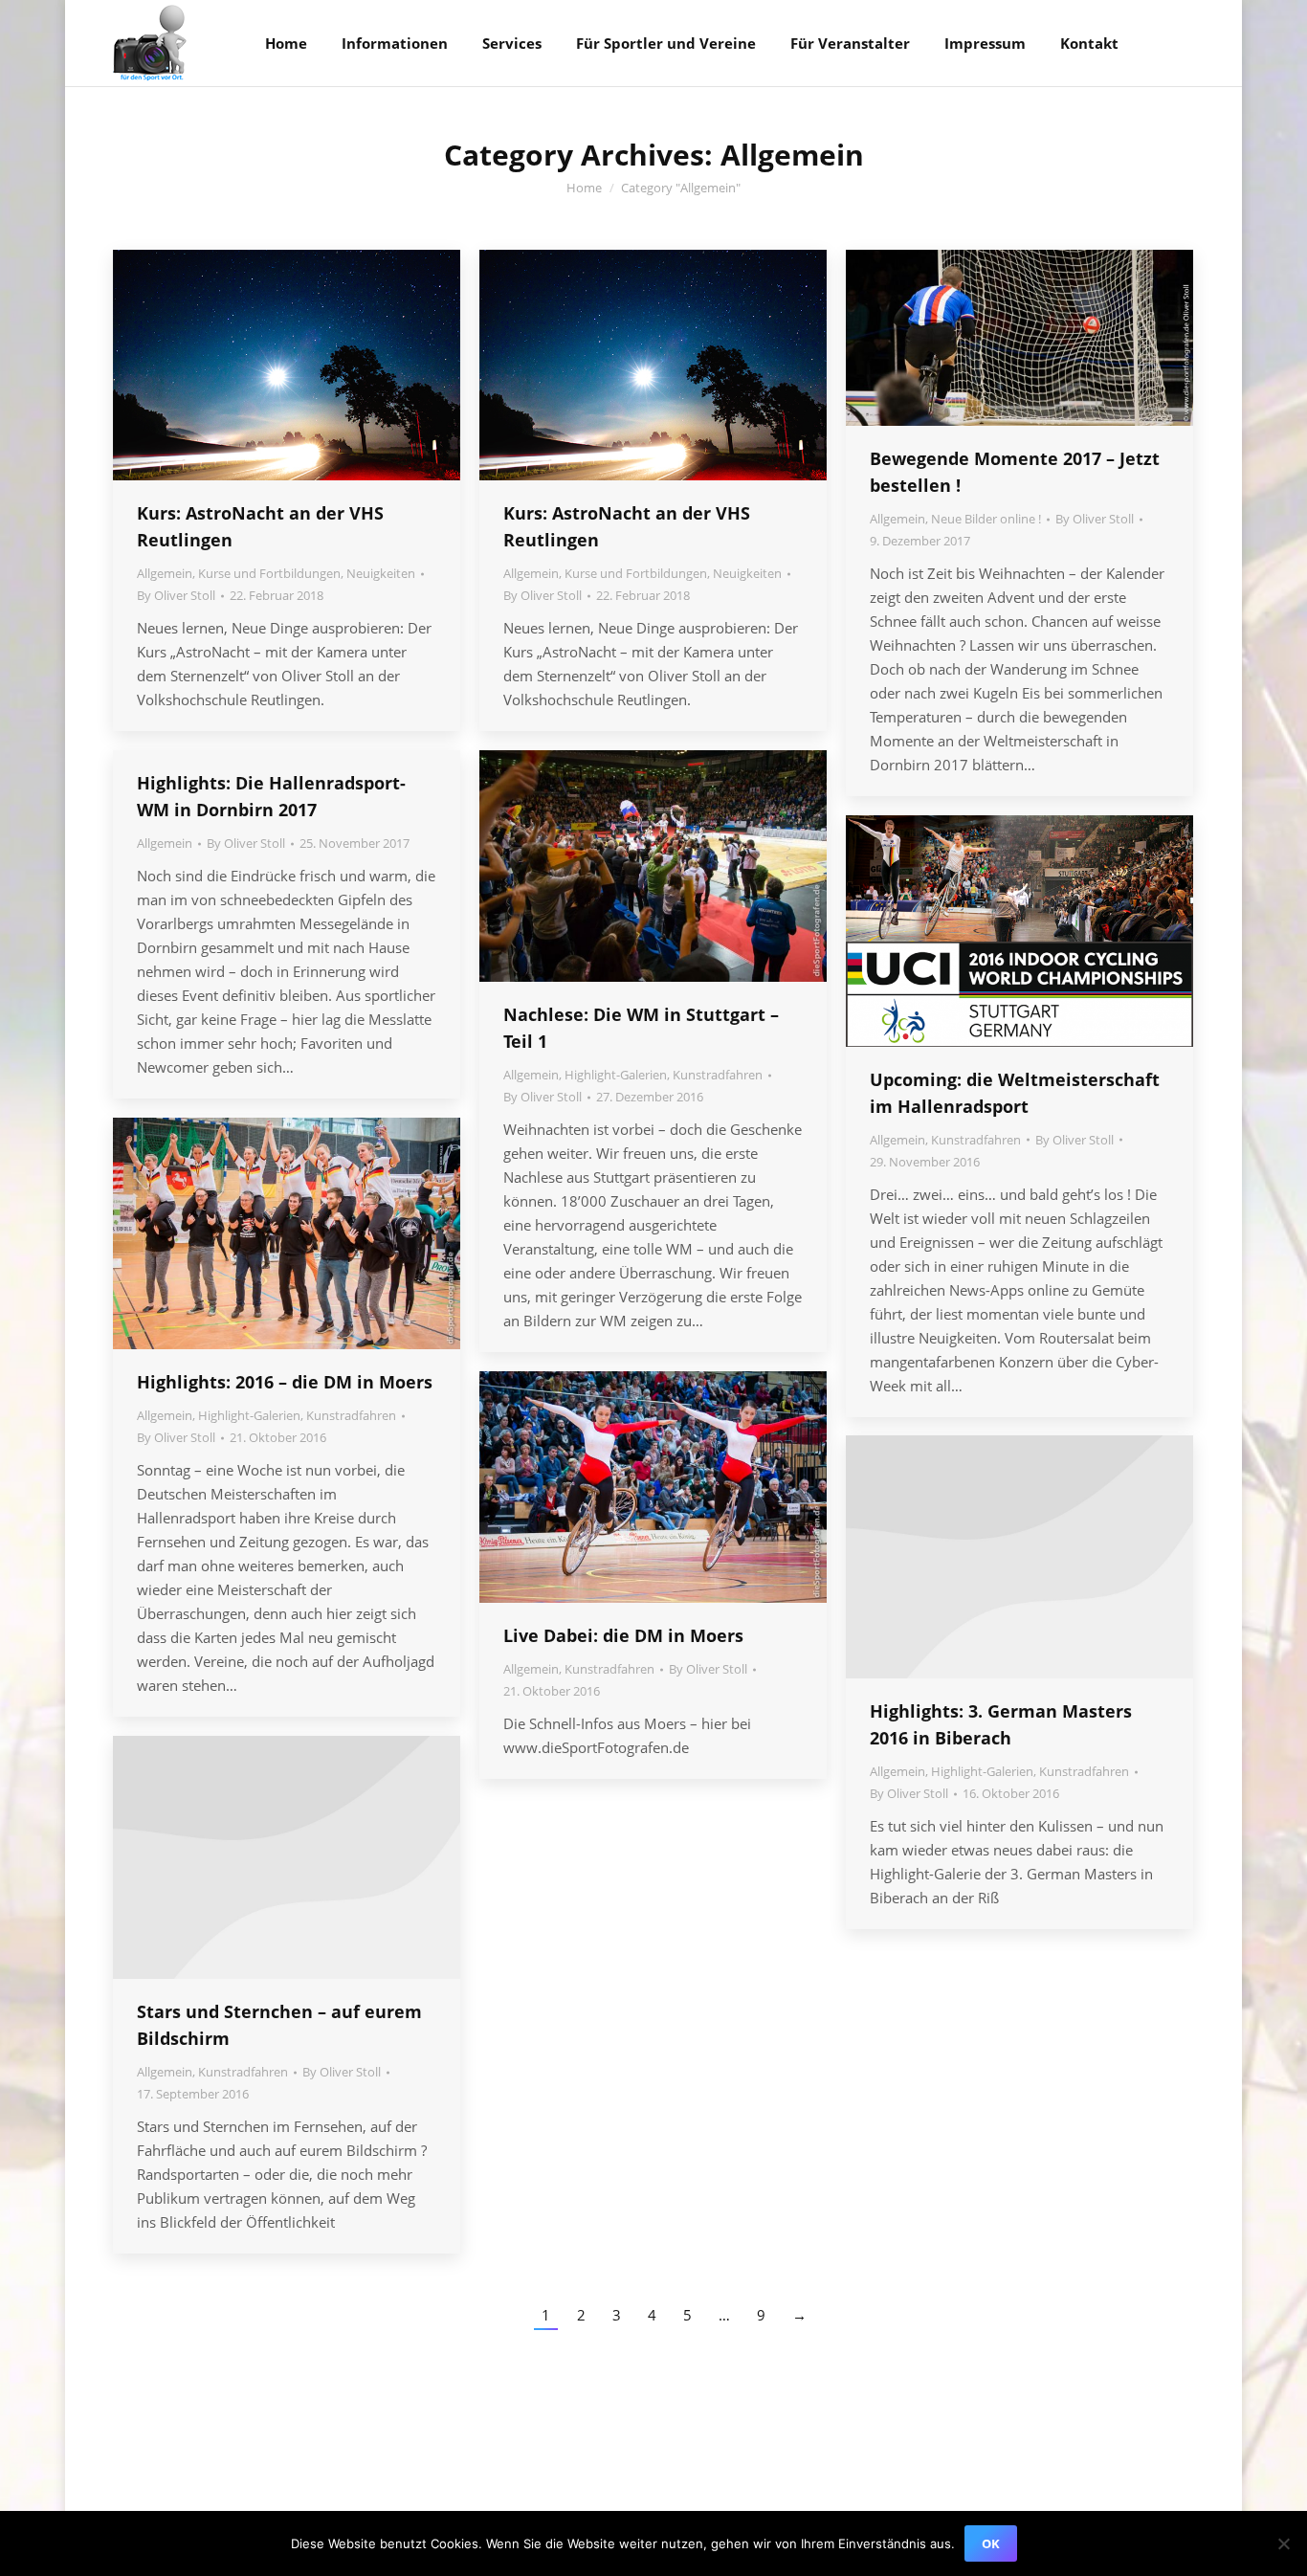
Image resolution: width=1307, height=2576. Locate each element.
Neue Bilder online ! (986, 519)
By (176, 595)
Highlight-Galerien (616, 1075)
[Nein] (1283, 2543)
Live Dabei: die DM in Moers (623, 1635)
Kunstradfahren (718, 1075)
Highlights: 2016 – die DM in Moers (285, 1382)
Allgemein (165, 573)
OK (991, 2543)
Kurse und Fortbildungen (269, 573)
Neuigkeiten (381, 573)
